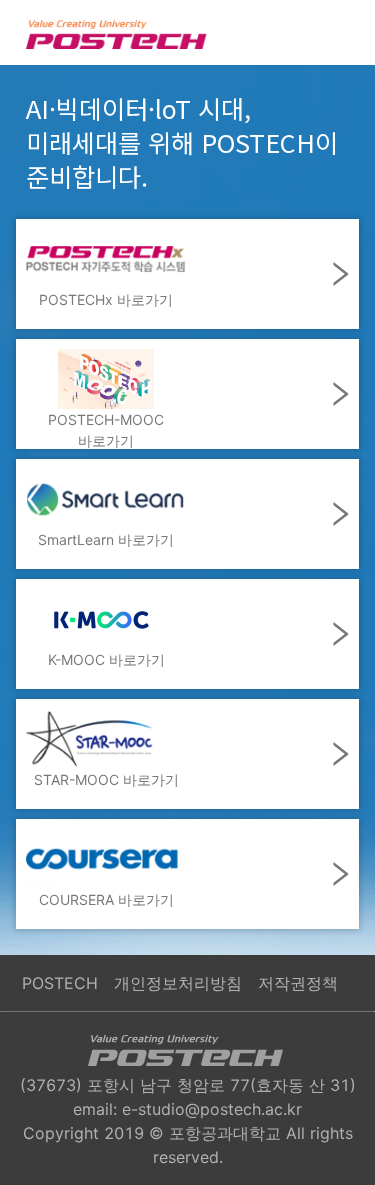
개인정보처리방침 (178, 983)
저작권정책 (298, 983)
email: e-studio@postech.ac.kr (187, 1109)
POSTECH (60, 983)
